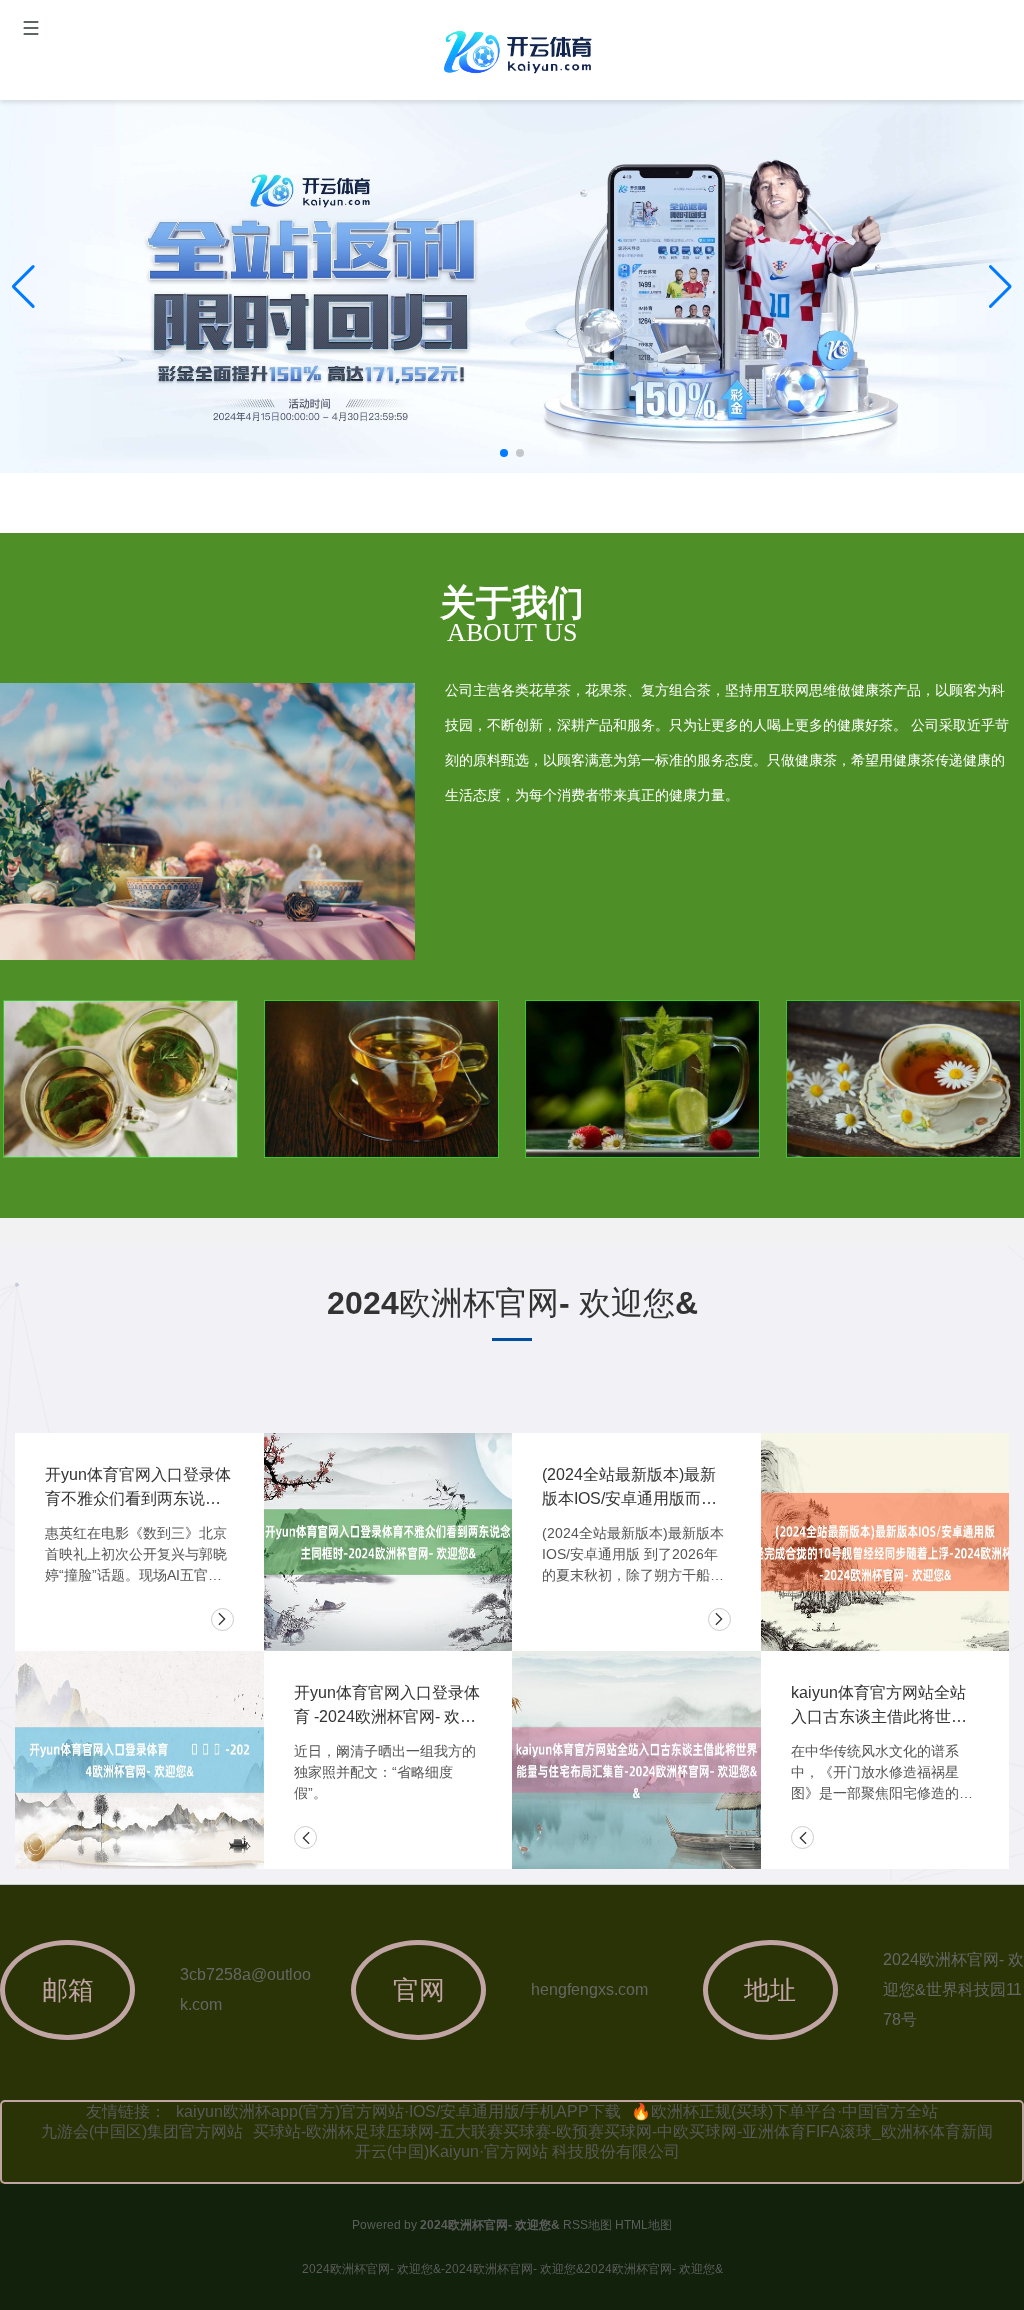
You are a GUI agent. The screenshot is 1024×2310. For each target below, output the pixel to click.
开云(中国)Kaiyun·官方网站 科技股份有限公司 (517, 2151)
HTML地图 (643, 2225)
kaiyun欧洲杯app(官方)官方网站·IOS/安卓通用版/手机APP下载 (398, 2111)
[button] (1000, 287)
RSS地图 (587, 2225)
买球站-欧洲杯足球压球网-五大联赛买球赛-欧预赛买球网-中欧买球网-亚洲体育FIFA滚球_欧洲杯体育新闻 (623, 2131)
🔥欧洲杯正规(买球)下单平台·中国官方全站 (784, 2111)
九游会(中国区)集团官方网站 (142, 2131)
